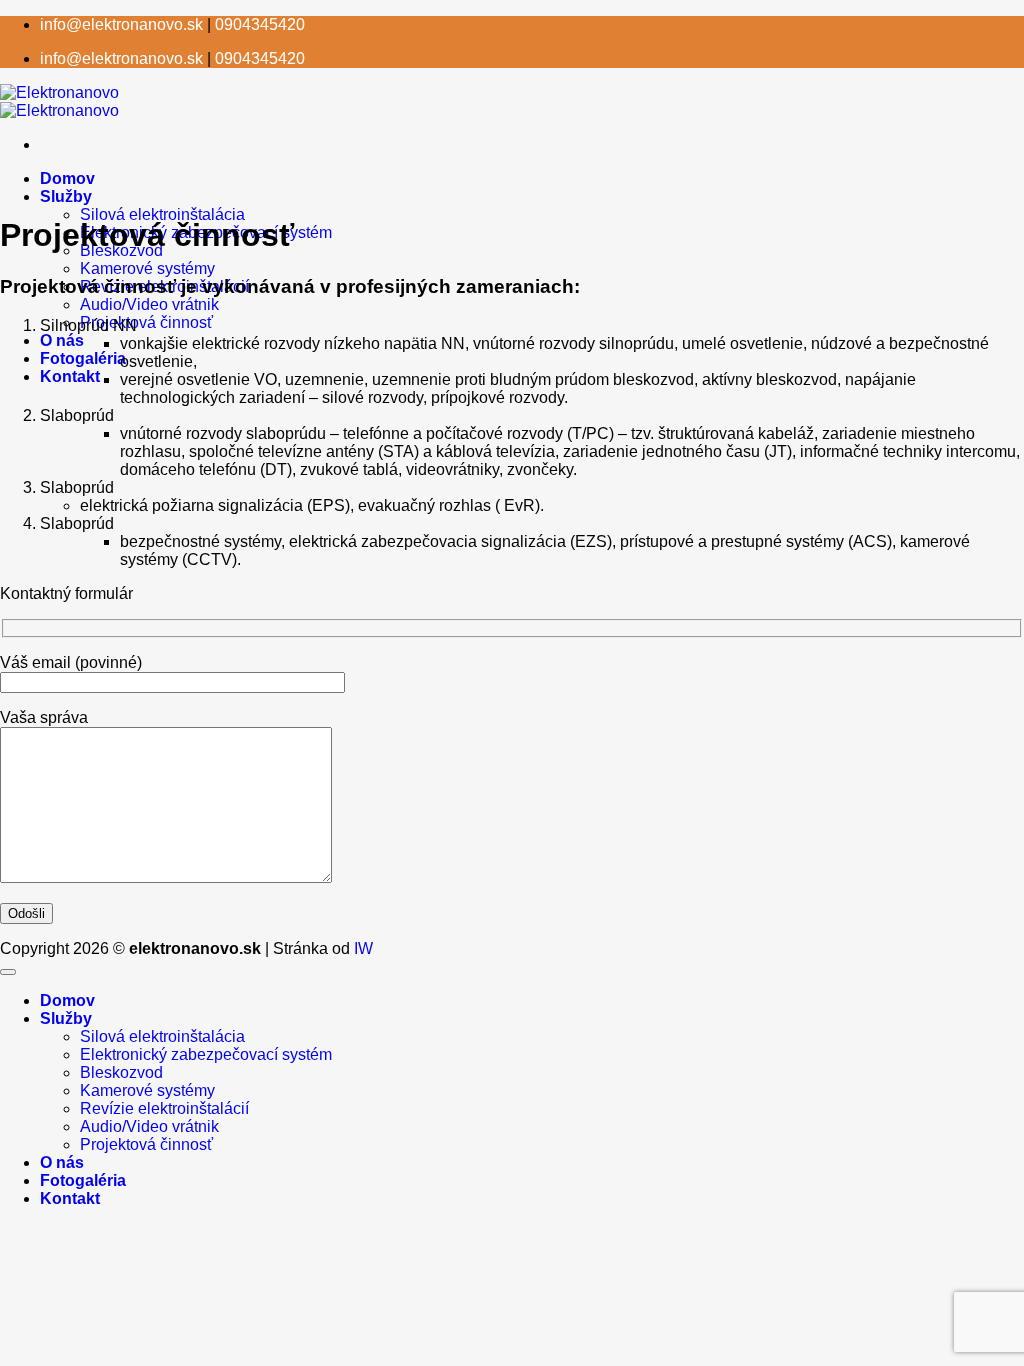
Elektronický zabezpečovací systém (206, 1054)
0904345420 (260, 24)
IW (363, 948)
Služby (66, 196)
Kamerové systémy (147, 268)
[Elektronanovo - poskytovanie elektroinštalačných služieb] (59, 101)
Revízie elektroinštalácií (164, 1108)
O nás (62, 340)
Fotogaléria (83, 358)
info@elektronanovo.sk (121, 24)
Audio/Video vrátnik (149, 304)
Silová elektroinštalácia (162, 214)
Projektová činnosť (146, 322)
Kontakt (70, 376)
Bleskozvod (121, 1072)
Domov (67, 178)
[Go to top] (8, 972)
